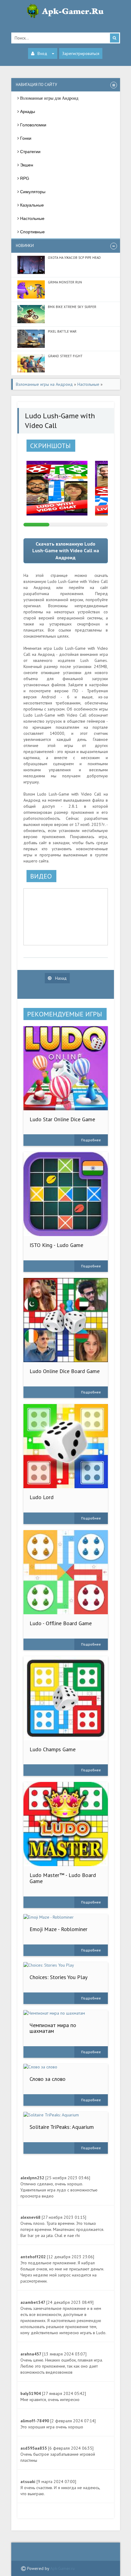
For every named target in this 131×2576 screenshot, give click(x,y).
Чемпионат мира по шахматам (53, 2028)
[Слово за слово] (66, 2067)
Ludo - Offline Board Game (61, 1623)
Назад (60, 978)
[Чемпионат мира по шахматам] (66, 2013)
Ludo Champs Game (53, 1749)
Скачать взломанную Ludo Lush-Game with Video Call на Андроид (66, 551)
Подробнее (91, 1140)
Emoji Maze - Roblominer (58, 1929)
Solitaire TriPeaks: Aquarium (62, 2127)
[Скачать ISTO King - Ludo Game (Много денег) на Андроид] (66, 1194)
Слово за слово (48, 2079)
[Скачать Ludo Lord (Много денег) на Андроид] (66, 1446)
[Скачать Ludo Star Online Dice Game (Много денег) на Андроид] (66, 1068)
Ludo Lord (42, 1497)
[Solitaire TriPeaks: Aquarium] (66, 2115)
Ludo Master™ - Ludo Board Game (63, 1878)
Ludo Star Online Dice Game (62, 1119)
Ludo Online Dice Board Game (65, 1371)
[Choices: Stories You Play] (66, 1965)
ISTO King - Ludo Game (56, 1245)
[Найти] (115, 38)
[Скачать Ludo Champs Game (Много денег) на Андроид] (66, 1698)
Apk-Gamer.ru (62, 2568)
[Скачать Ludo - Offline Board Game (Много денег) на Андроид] (66, 1572)
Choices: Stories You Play (58, 1977)
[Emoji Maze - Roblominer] (66, 1917)
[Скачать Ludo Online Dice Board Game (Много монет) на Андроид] (66, 1320)
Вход (42, 53)
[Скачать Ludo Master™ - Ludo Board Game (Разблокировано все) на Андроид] (66, 1824)
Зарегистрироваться (81, 53)
